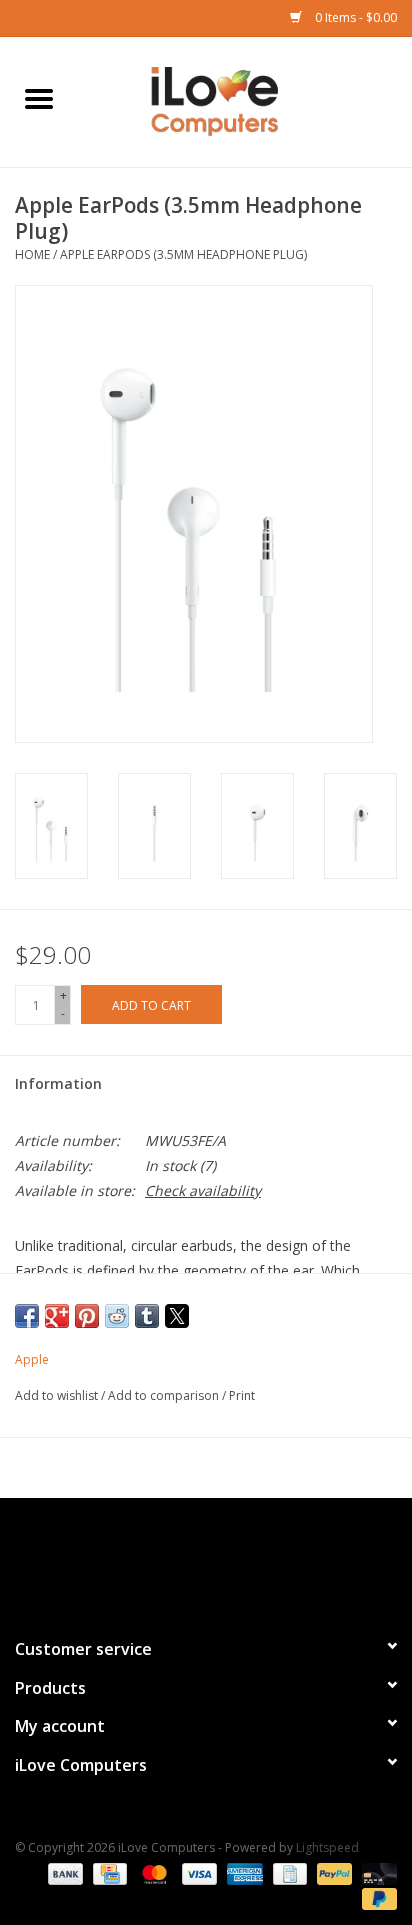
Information (58, 1083)
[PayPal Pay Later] (376, 1897)
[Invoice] (288, 1872)
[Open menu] (39, 98)
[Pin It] (87, 1316)
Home (32, 254)
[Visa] (197, 1872)
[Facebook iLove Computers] (170, 1559)
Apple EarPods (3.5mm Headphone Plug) (183, 254)
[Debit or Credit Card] (376, 1872)
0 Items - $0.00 (354, 17)
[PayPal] (332, 1872)
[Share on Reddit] (117, 1316)
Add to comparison (165, 1395)
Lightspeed (327, 1847)
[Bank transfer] (63, 1872)
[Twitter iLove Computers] (206, 1559)
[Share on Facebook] (27, 1316)
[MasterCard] (152, 1872)
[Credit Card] (108, 1872)
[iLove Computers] (245, 100)
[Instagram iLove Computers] (242, 1559)
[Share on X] (177, 1316)
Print (242, 1395)
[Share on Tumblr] (147, 1316)
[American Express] (242, 1872)
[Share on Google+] (57, 1316)
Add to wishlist (58, 1395)
